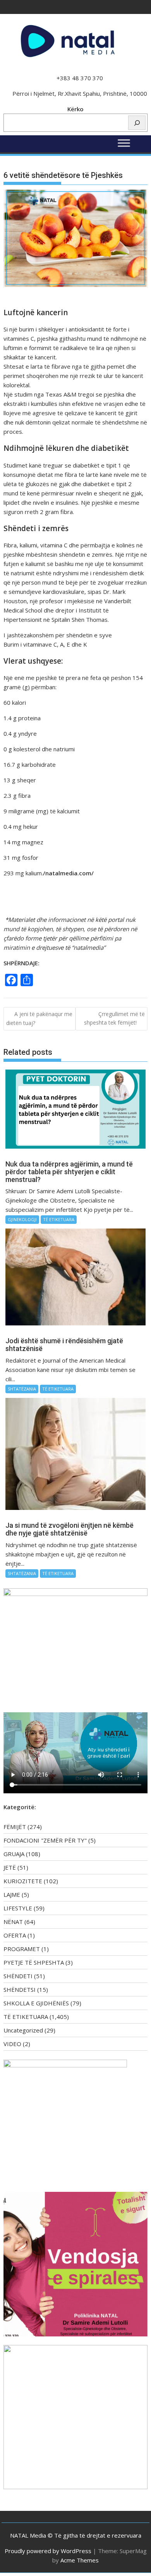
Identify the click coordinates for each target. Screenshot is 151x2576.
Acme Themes (80, 2560)
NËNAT (13, 1922)
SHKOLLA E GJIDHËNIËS (36, 2003)
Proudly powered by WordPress (48, 2551)
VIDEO (12, 2044)
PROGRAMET (22, 1949)
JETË (10, 1867)
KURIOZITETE (23, 1881)
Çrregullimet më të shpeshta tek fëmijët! (114, 1018)
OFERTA (15, 1935)
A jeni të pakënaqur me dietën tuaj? (39, 1018)
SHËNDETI (18, 1976)
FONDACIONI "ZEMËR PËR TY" (45, 1840)
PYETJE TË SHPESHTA (34, 1962)
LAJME (12, 1894)
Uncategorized (23, 2030)
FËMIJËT (15, 1827)
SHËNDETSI (20, 1989)
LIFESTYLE (18, 1908)
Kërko (75, 109)
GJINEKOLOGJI (22, 1219)
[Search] (137, 123)
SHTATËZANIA (22, 1389)
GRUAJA (14, 1854)
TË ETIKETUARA (59, 1219)
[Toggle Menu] (124, 143)
